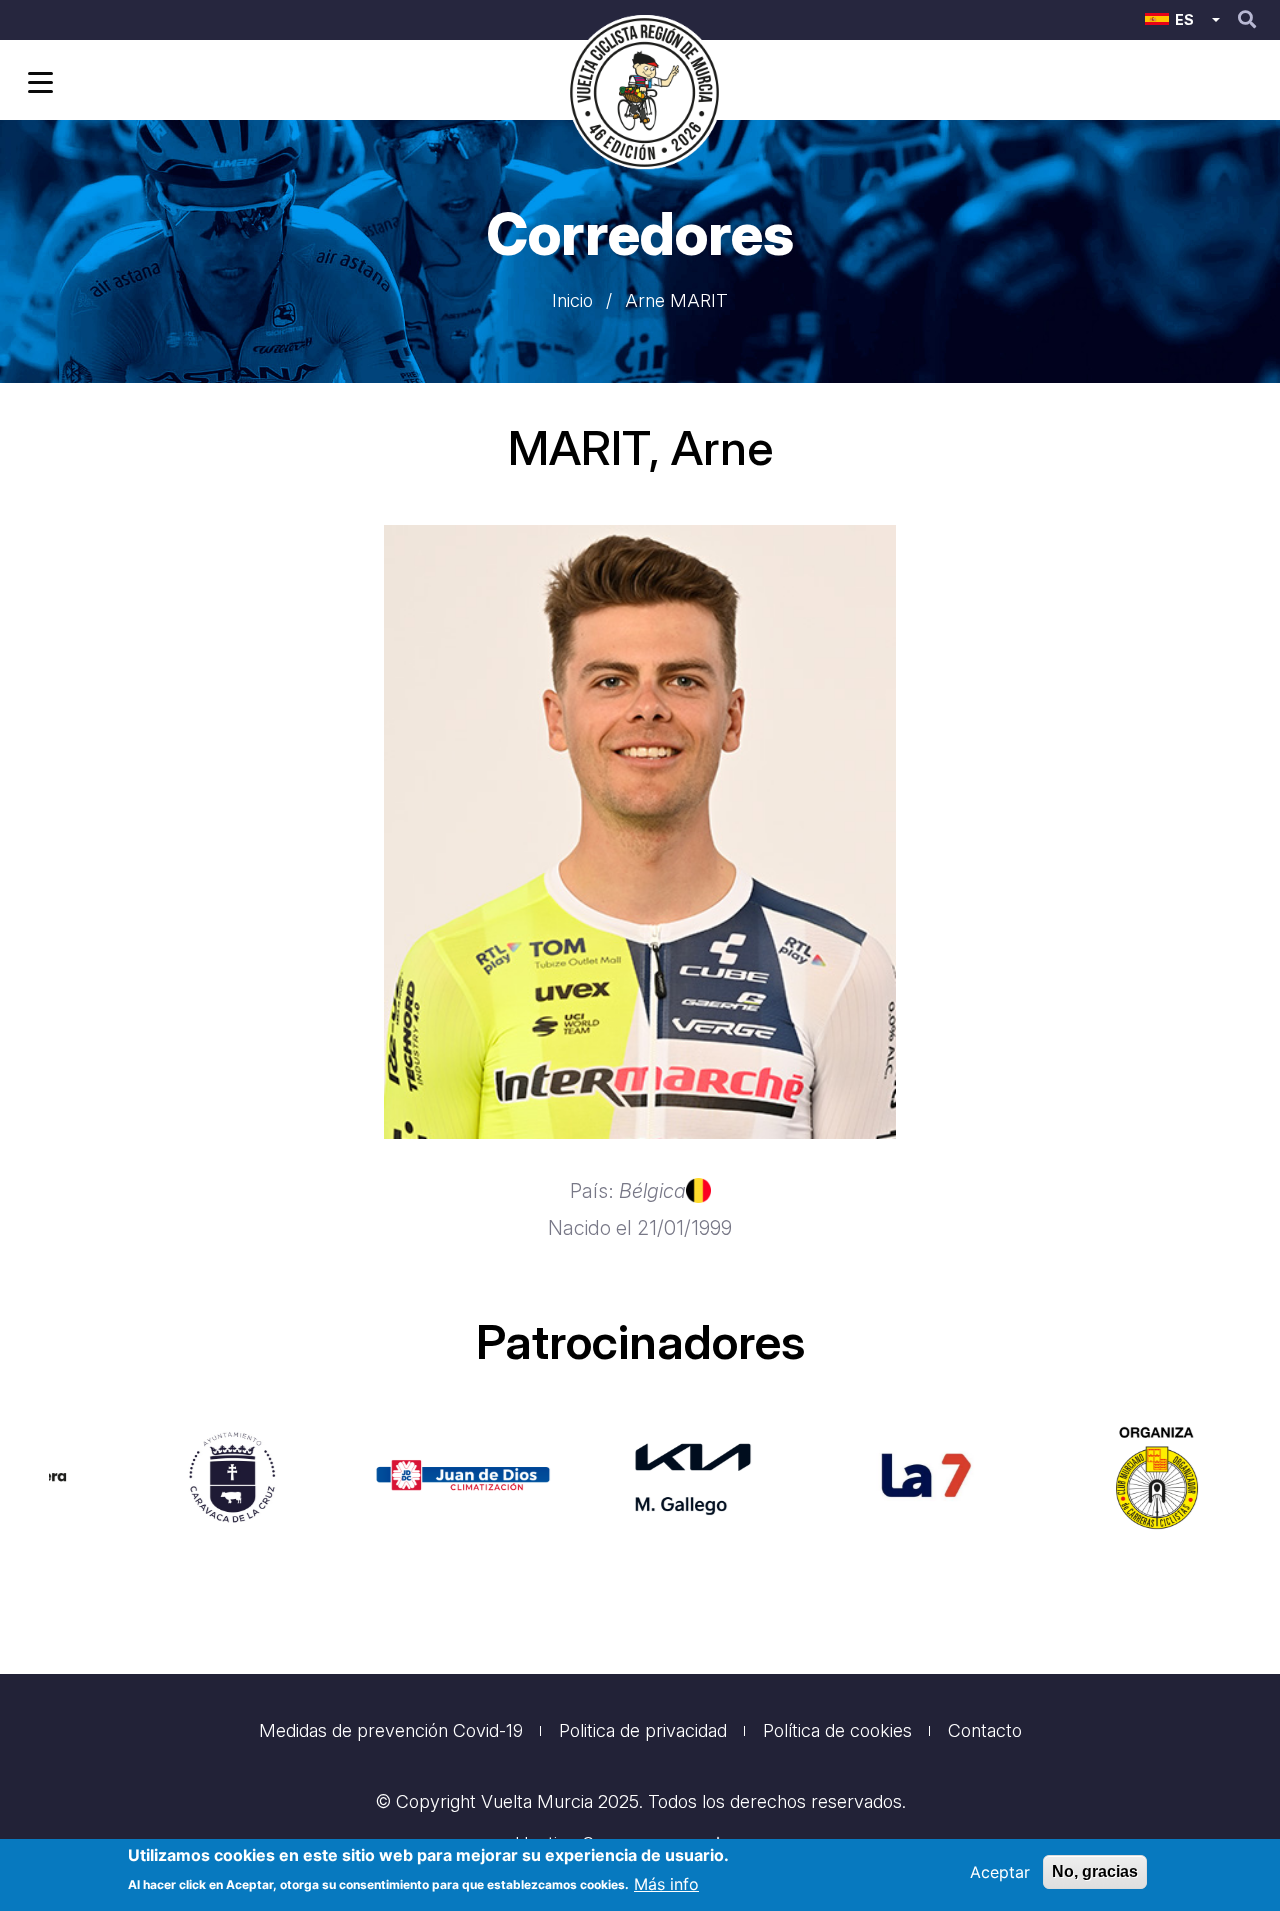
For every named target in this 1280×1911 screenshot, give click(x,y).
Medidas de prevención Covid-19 (391, 1730)
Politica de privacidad (643, 1730)
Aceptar (1000, 1872)
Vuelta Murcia (537, 1801)
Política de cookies (837, 1730)
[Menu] (37, 84)
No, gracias (1095, 1871)
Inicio (572, 300)
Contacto (985, 1730)
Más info (666, 1883)
